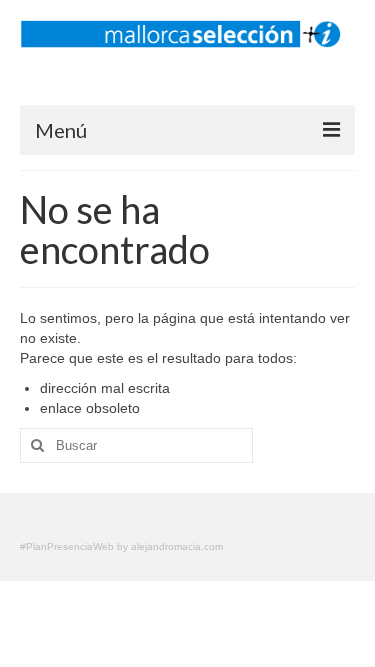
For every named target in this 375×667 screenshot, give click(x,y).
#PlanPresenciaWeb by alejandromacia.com (121, 546)
